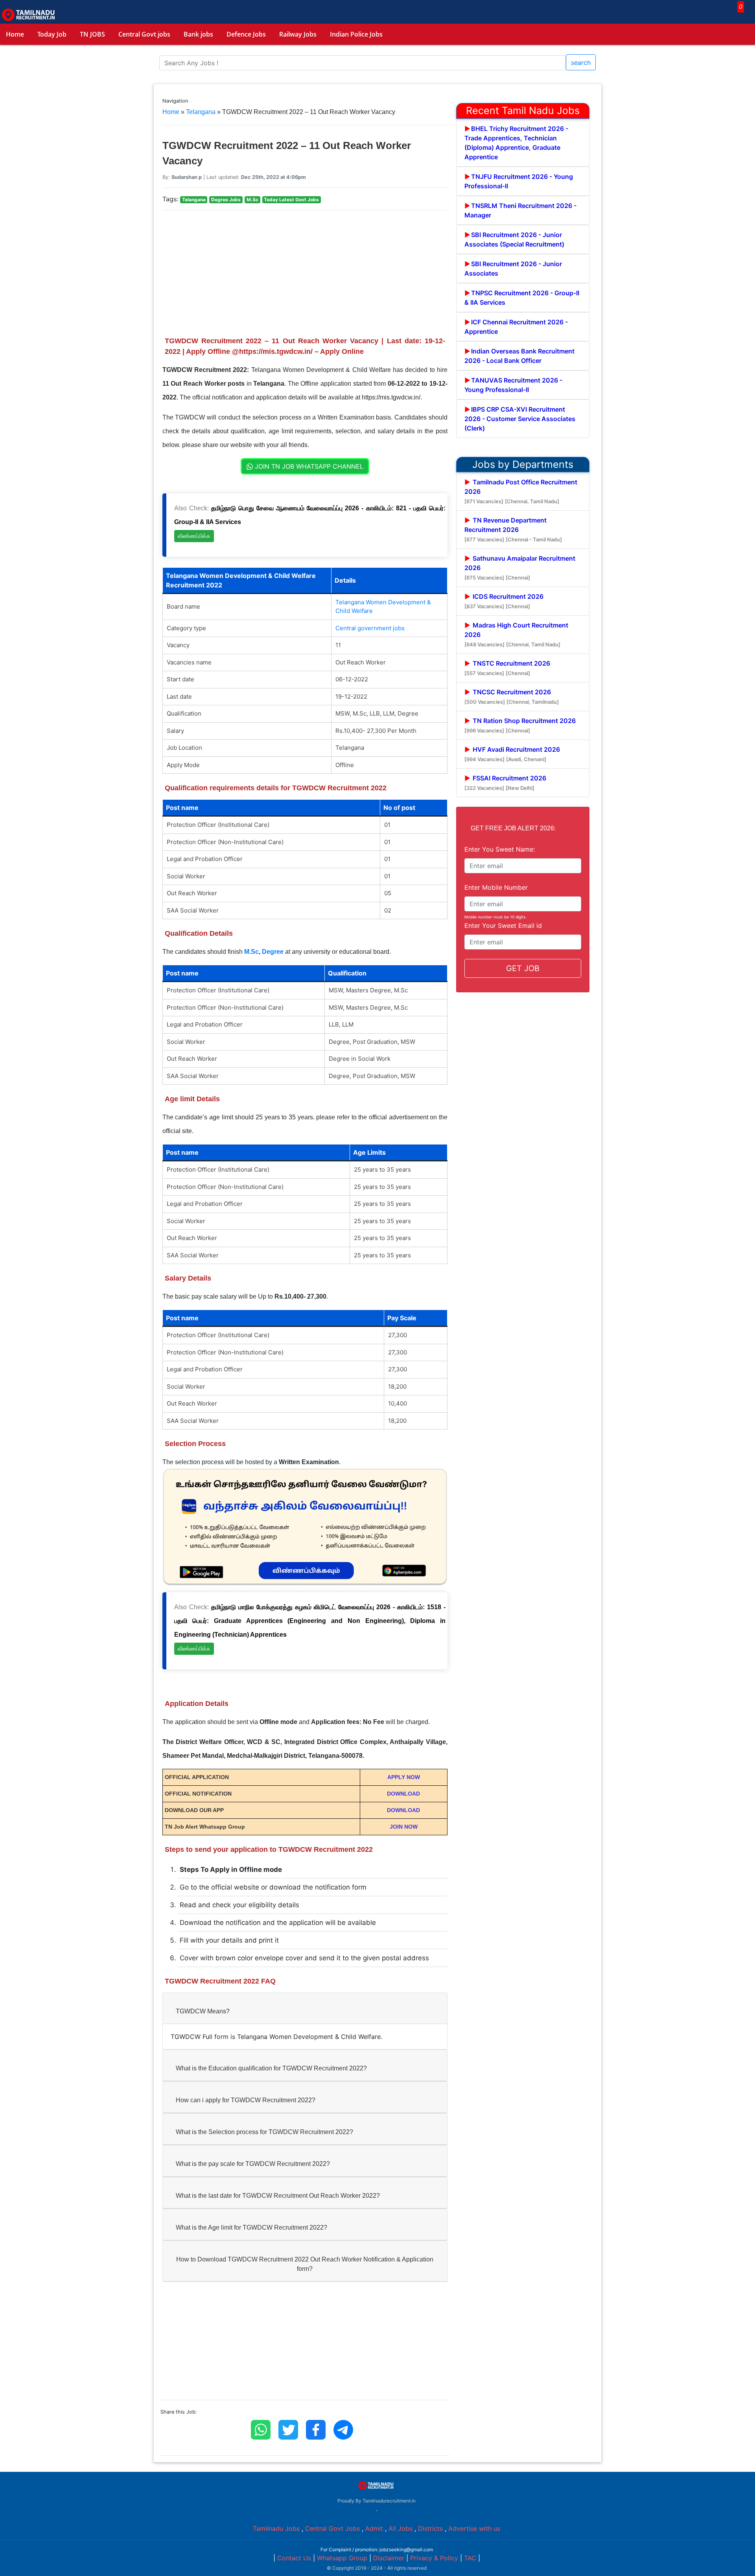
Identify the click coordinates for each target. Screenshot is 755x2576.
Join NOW (404, 1827)
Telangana (201, 112)
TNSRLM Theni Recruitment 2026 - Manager (520, 210)
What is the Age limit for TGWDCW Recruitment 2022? (251, 2227)
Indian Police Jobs (356, 34)
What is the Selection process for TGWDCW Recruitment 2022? (264, 2132)
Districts (430, 2528)
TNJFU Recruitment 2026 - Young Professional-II (519, 181)
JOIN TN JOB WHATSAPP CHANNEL (308, 466)
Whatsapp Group (342, 2558)
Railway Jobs (298, 34)
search (581, 63)
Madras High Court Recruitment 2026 (516, 634)
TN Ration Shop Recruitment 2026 (520, 725)
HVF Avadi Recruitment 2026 (512, 754)
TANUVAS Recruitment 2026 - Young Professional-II (513, 385)
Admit (374, 2528)
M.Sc (251, 952)
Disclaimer (389, 2558)
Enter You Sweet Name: (500, 849)
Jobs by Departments (523, 464)
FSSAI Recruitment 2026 (505, 783)
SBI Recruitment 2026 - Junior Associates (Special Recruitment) (514, 239)
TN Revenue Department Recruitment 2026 (513, 529)
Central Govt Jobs (332, 2528)
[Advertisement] (305, 272)
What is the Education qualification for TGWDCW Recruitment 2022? (271, 2068)
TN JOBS (92, 34)
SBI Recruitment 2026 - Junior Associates (513, 269)
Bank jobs (198, 34)
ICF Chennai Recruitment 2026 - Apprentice (516, 327)
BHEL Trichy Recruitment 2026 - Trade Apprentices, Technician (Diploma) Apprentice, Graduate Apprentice (516, 143)
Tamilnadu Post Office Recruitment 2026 (521, 491)
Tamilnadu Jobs (276, 2528)
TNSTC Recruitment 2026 (507, 668)
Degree (273, 952)
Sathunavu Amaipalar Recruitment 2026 (520, 568)
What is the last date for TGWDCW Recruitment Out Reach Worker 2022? (278, 2196)
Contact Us (294, 2558)
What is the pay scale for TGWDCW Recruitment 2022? (253, 2164)
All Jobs (401, 2528)
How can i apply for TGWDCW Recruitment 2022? (246, 2100)
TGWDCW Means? (203, 2011)
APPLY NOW (404, 1777)
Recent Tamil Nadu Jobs (523, 110)
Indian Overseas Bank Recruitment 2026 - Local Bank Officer (519, 356)
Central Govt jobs (144, 34)
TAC (470, 2558)
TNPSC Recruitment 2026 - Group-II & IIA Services (522, 298)
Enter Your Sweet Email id (503, 926)
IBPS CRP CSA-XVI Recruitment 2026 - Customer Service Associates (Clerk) (520, 419)
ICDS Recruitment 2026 (504, 601)
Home (15, 34)
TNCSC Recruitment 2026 (512, 696)
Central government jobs (370, 628)
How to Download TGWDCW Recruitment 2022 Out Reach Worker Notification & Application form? (305, 2264)
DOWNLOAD (403, 1794)
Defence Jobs (246, 34)
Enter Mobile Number (496, 887)
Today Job (52, 34)
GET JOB (523, 968)
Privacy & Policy (434, 2558)
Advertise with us (474, 2528)
